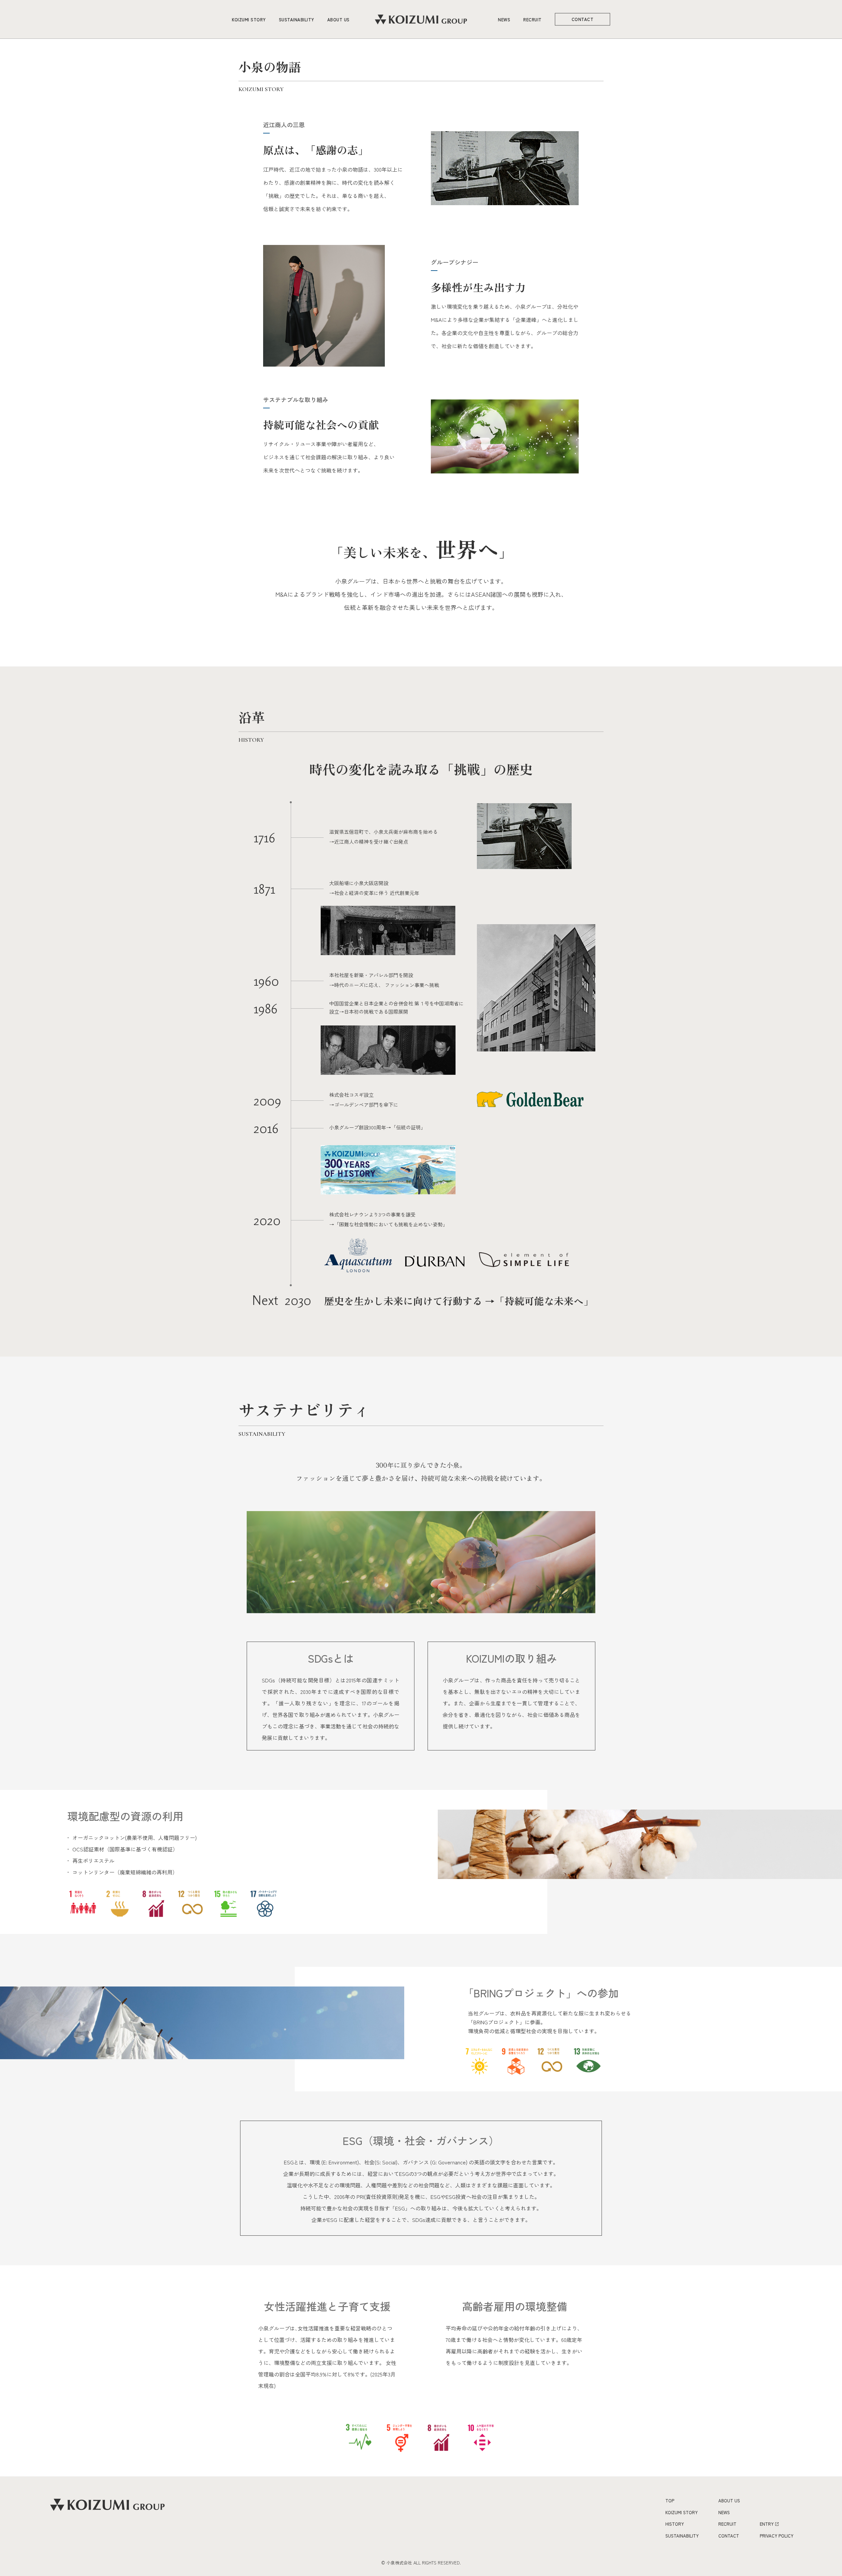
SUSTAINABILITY (297, 20)
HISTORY (675, 2524)
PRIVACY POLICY (777, 2536)
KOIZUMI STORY (249, 20)
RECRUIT (532, 20)
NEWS (504, 20)
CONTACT (583, 19)
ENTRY (767, 2524)
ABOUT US (338, 20)
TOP (670, 2501)
